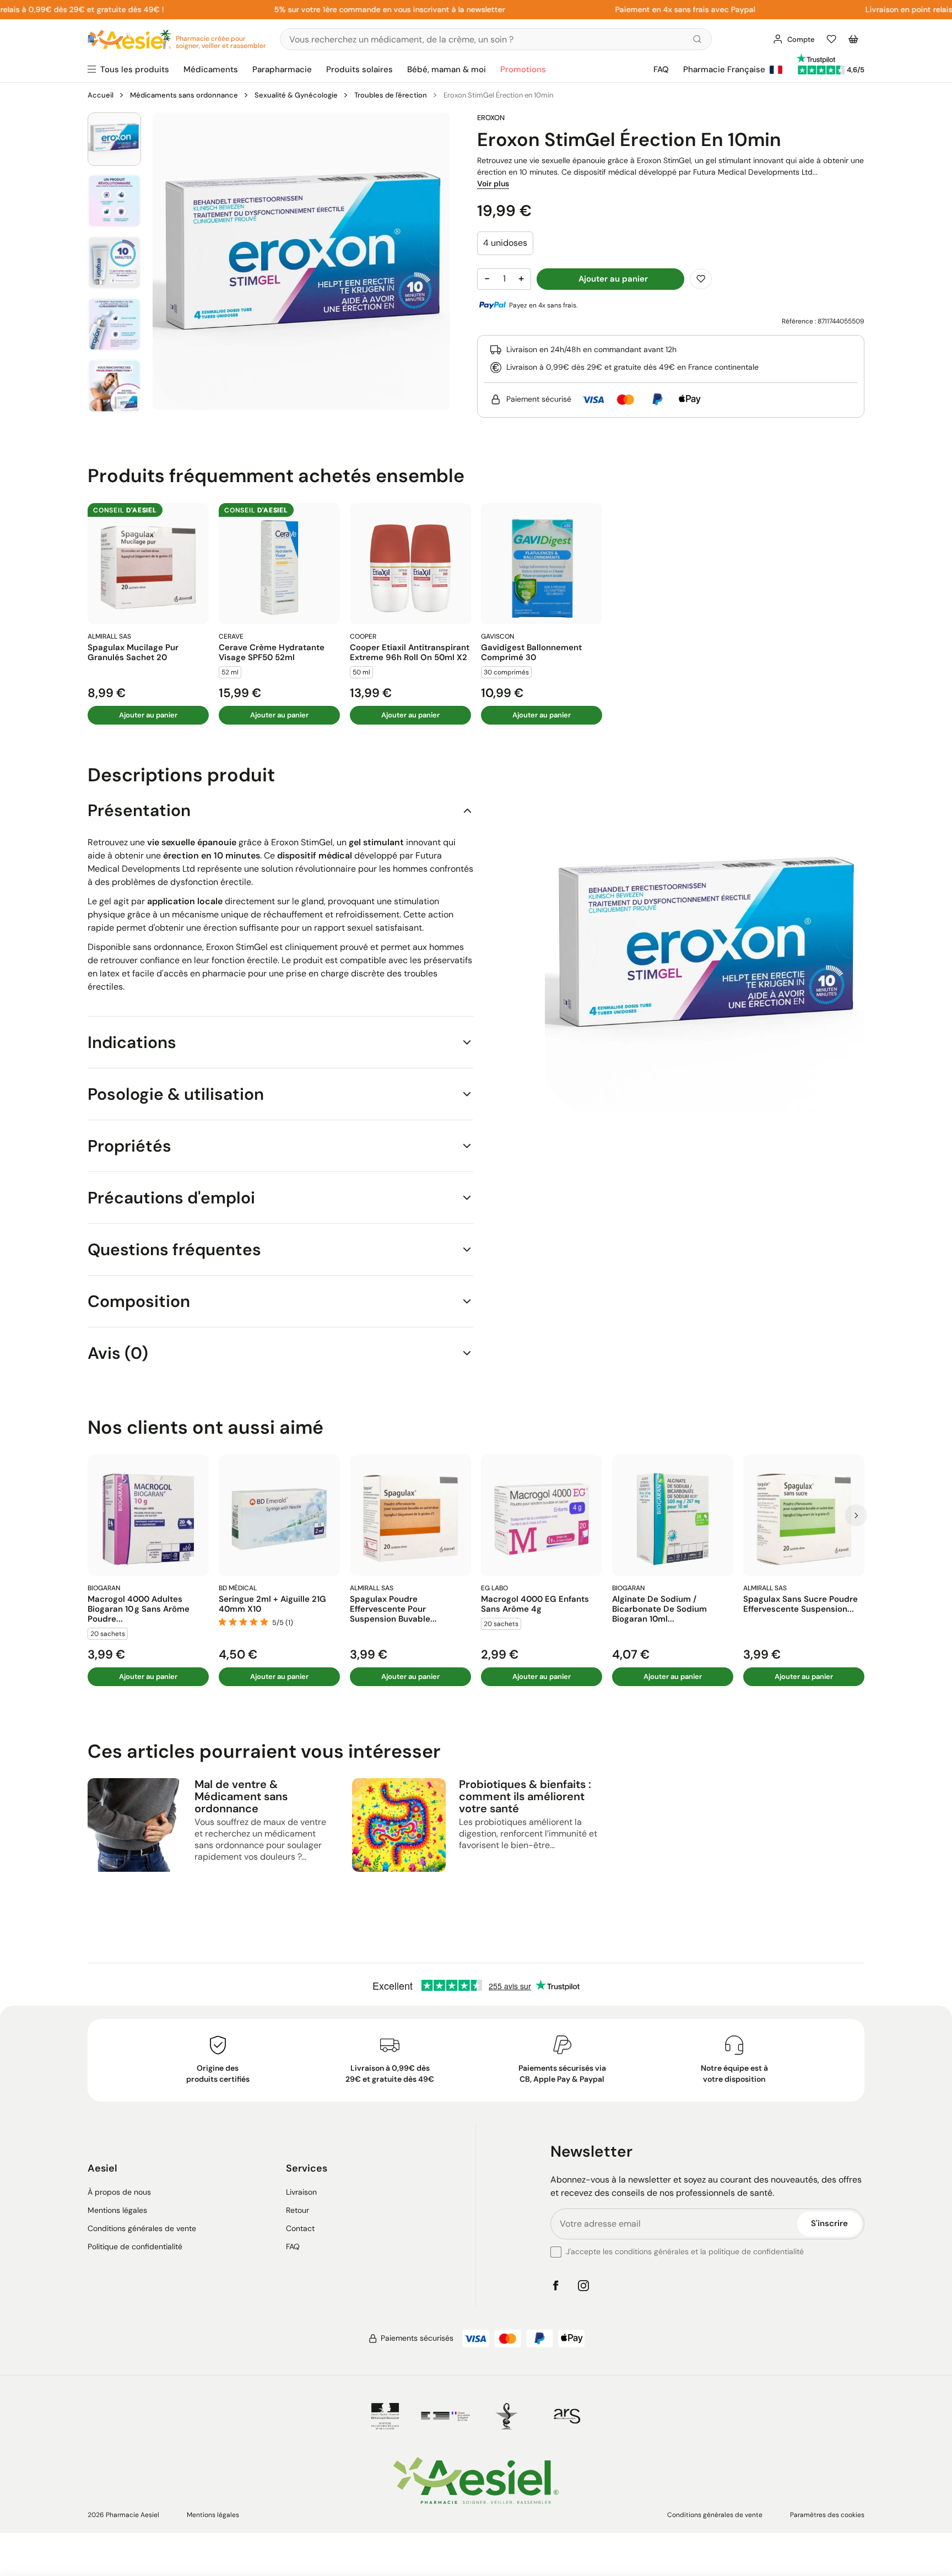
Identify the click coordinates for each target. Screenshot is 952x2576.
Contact (300, 2228)
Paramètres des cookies (827, 2515)
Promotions (523, 69)
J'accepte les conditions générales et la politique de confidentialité (685, 2251)
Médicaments (211, 69)
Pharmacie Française (724, 69)
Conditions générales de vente (142, 2228)
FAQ (661, 69)
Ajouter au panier (148, 715)
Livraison (301, 2192)
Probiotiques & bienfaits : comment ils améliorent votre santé (525, 1796)
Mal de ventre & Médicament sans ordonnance (241, 1796)
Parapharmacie (282, 69)
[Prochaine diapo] (856, 1515)
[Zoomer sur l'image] (301, 261)
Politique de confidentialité (135, 2246)
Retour (297, 2210)
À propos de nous (119, 2192)
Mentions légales (117, 2210)
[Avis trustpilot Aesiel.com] (816, 58)
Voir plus (493, 183)
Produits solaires (359, 69)
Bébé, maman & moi (447, 69)
